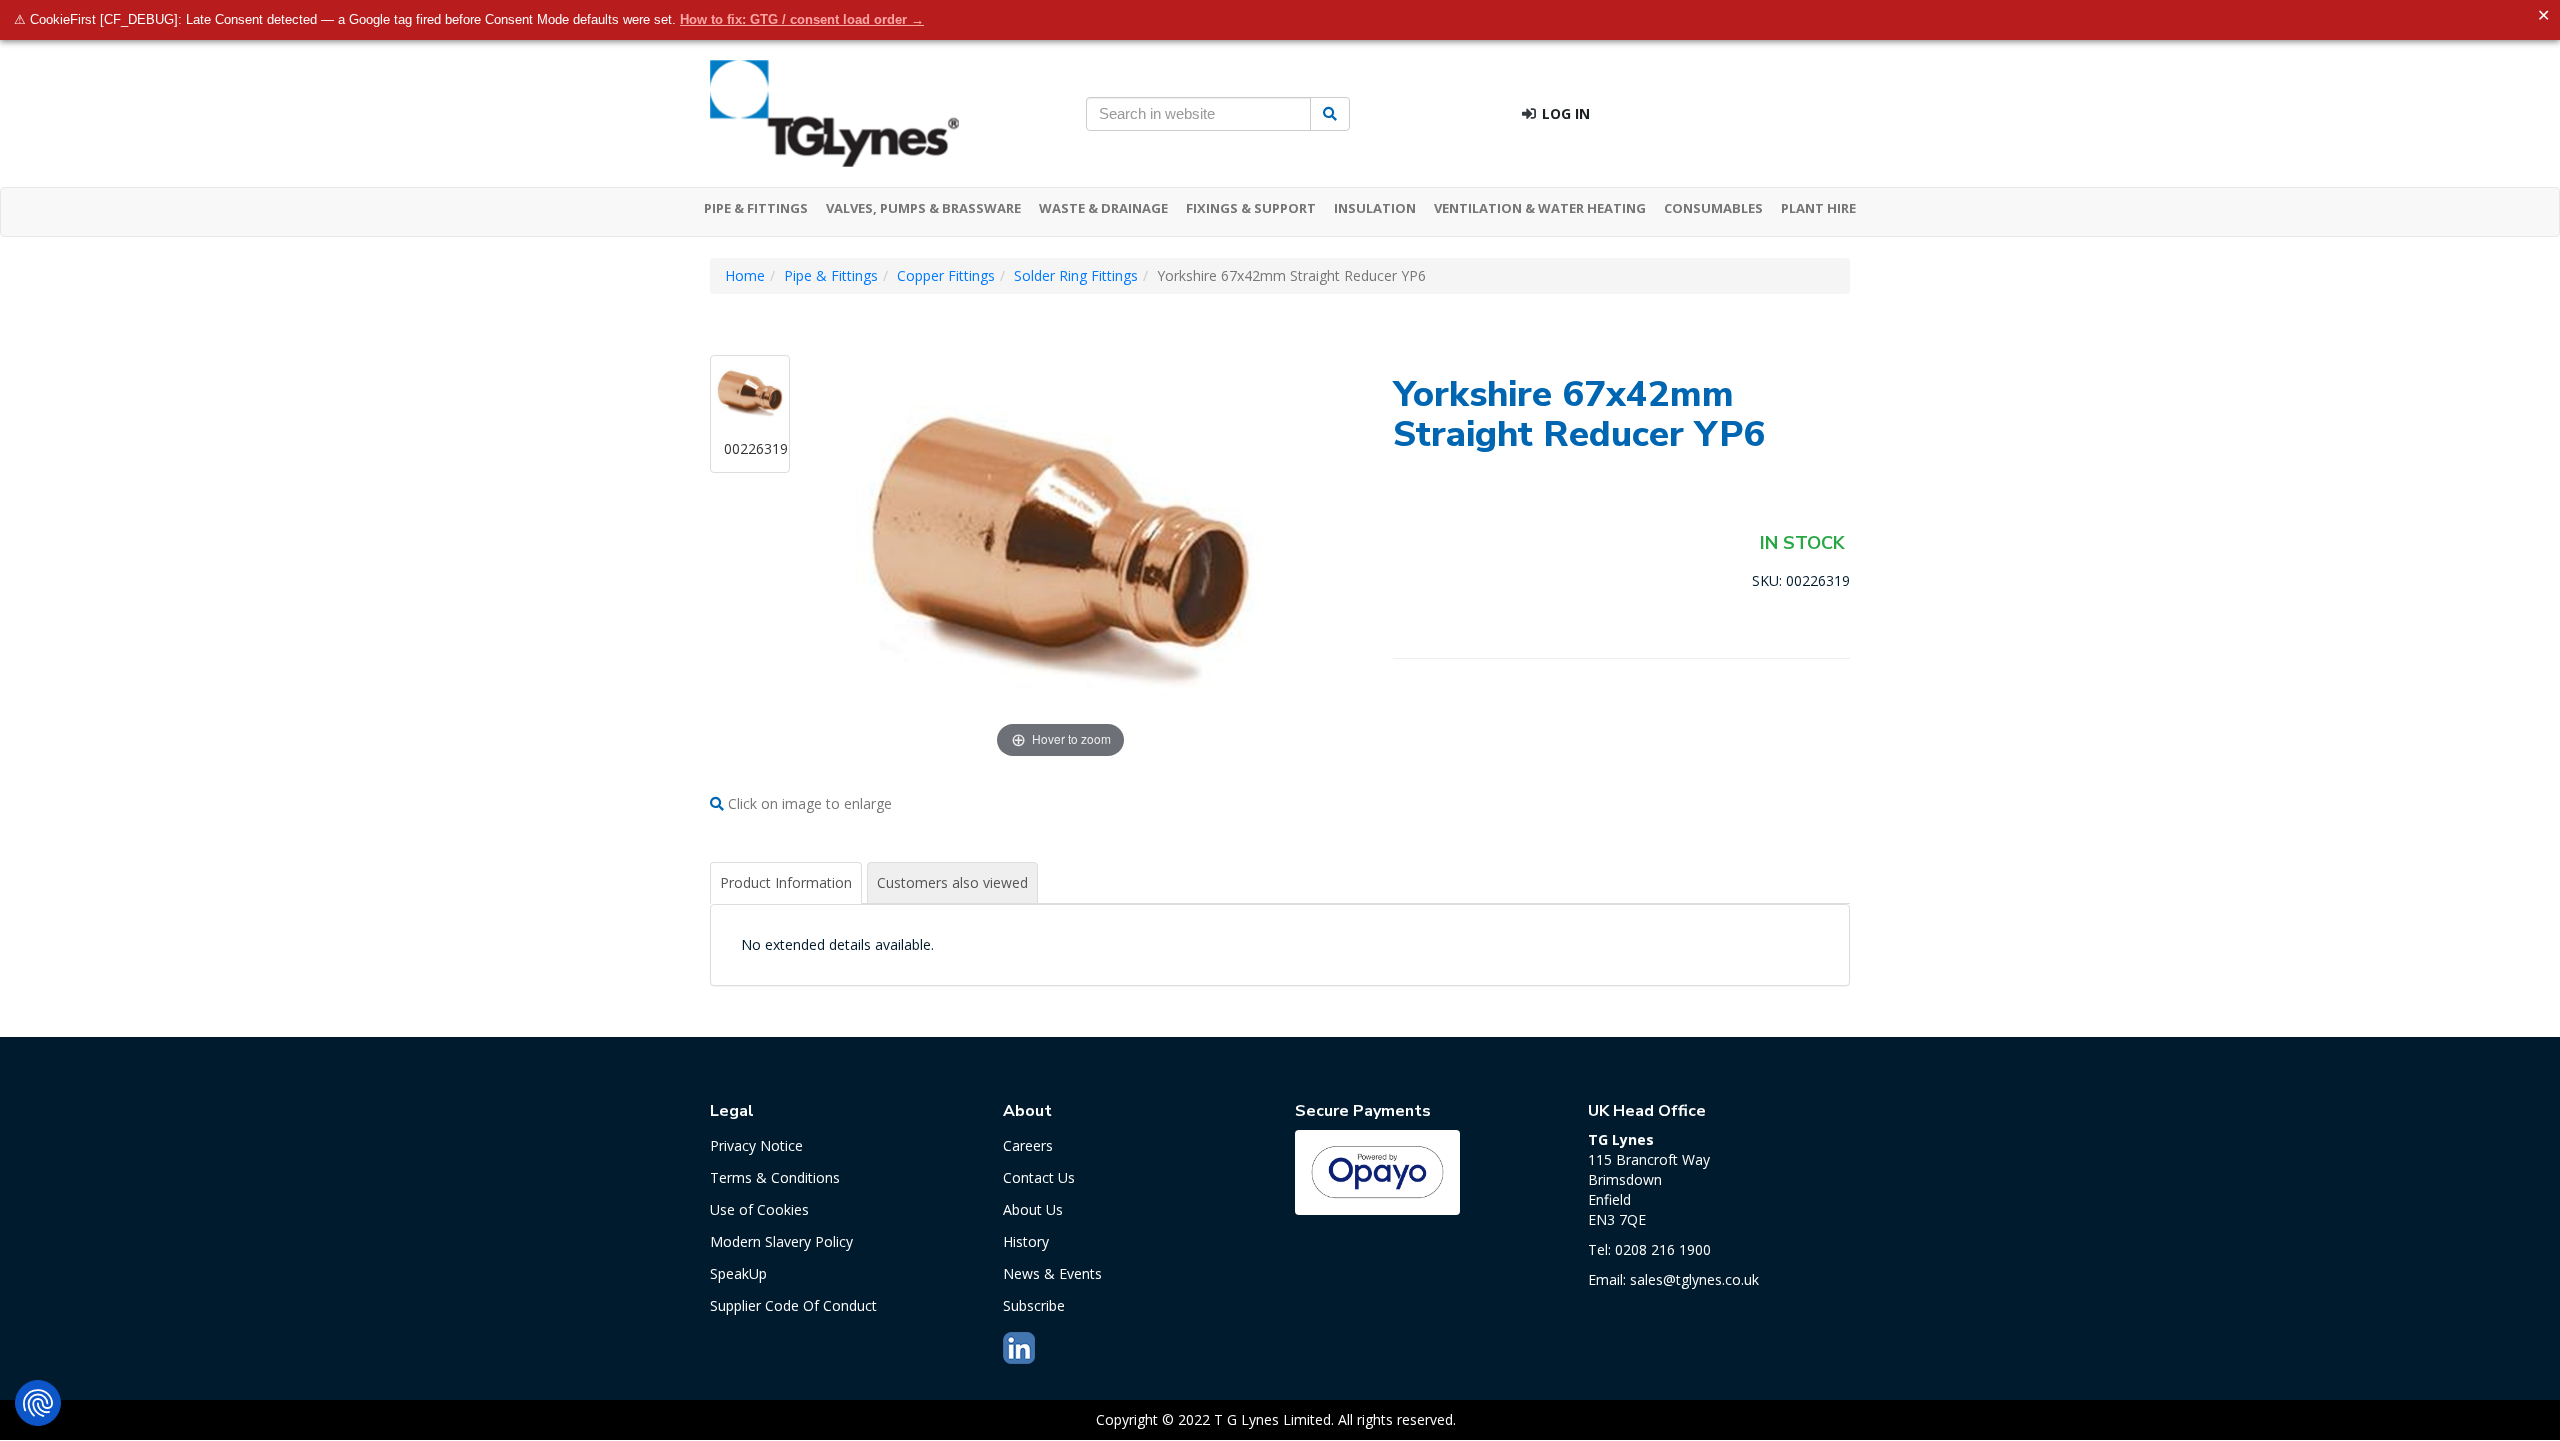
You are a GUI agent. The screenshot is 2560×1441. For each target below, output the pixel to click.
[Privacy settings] (38, 1403)
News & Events (1052, 1273)
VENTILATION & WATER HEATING (1540, 208)
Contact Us (1039, 1177)
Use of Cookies (759, 1209)
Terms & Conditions (775, 1177)
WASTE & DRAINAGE (1103, 208)
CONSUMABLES (1713, 208)
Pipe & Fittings (831, 275)
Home (745, 275)
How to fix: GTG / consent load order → (802, 19)
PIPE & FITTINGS (756, 208)
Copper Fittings (946, 275)
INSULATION (1375, 208)
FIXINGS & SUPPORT (1251, 208)
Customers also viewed (952, 882)
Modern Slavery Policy (781, 1241)
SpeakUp (738, 1273)
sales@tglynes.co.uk (1694, 1279)
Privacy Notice (756, 1145)
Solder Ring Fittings (1076, 275)
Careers (1028, 1145)
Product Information (786, 882)
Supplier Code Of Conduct (793, 1305)
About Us (1033, 1209)
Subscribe (1034, 1305)
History (1026, 1241)
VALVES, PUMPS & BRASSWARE (923, 208)
